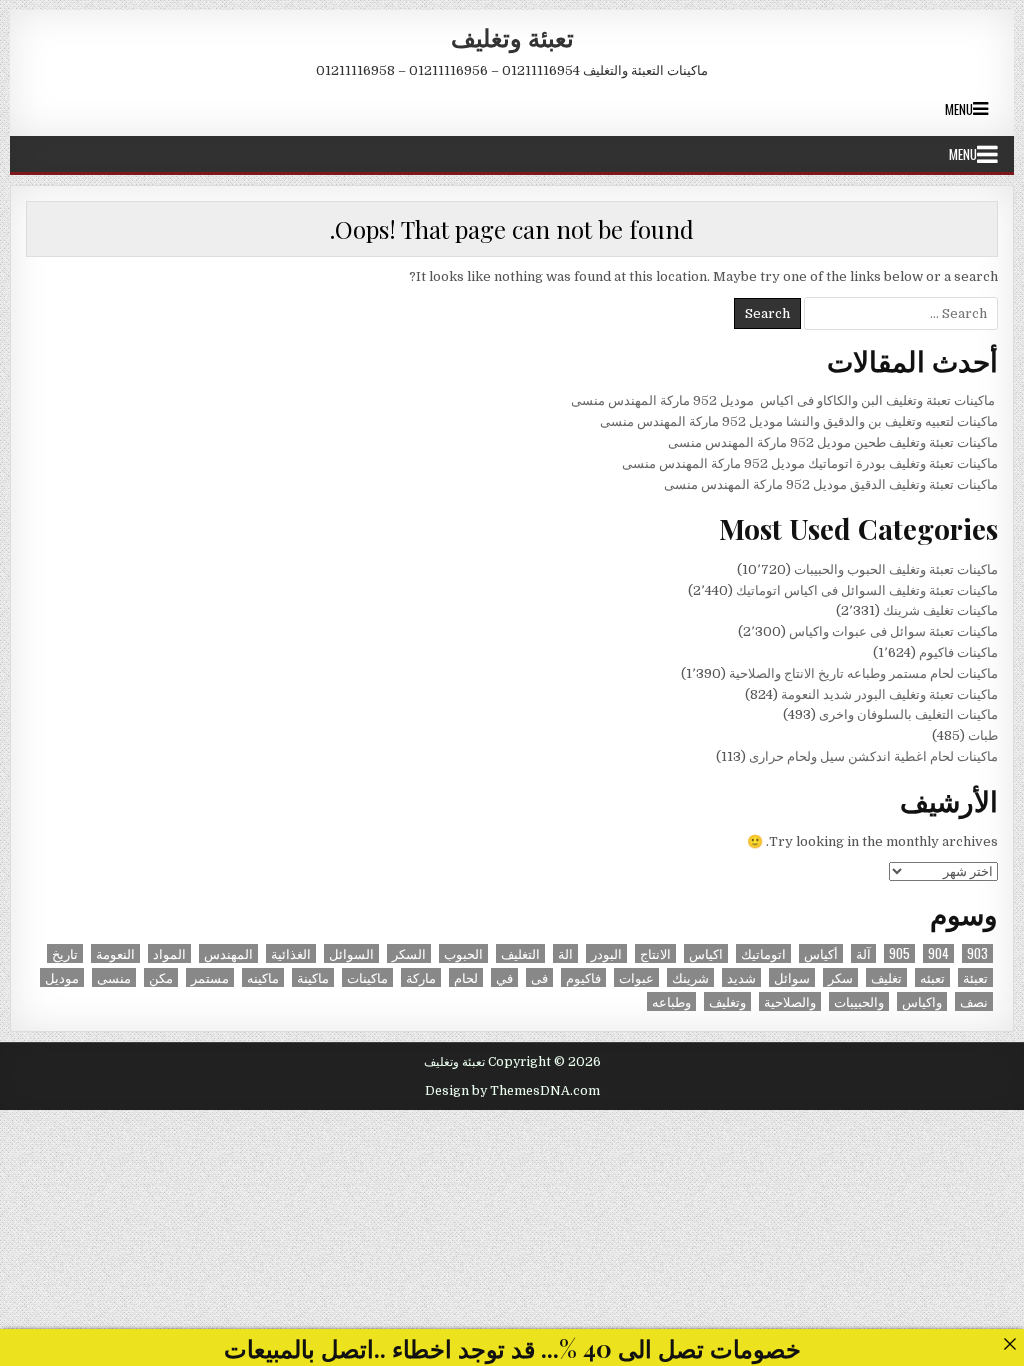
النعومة (115, 953)
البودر (606, 953)
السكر (409, 953)
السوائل (351, 953)
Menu (959, 109)
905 (899, 953)
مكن (161, 977)
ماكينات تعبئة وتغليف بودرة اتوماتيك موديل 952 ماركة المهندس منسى (810, 463)
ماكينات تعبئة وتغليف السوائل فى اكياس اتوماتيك (867, 590)
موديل (62, 977)
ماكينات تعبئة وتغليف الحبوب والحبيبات (896, 569)
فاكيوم (583, 977)
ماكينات (367, 977)
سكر (840, 977)
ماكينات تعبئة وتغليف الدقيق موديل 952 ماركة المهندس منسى (831, 484)
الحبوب (463, 953)
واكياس (922, 1001)
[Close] (1009, 1343)
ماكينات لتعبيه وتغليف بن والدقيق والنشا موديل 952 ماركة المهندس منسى (799, 421)
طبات (983, 735)
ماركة (421, 977)
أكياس (821, 953)
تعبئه (932, 977)
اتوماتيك (763, 953)
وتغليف (727, 1001)
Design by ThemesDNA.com (512, 1091)
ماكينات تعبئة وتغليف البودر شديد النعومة (889, 694)
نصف (974, 1001)
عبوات (636, 977)
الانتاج (655, 953)
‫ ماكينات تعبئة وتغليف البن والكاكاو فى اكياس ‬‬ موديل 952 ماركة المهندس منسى (784, 400)
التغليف (520, 953)
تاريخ (65, 953)
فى (539, 977)
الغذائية (291, 953)
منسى (114, 977)
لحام (466, 977)
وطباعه (671, 1001)
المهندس (228, 953)
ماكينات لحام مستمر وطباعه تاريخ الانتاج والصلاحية (863, 673)
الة (565, 953)
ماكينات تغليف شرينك (940, 610)
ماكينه (263, 977)
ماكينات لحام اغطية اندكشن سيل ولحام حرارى (873, 756)
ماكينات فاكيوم (958, 652)
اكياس (706, 953)
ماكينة (313, 977)
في (504, 977)
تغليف (886, 977)
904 (938, 953)
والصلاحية (790, 1001)
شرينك (690, 977)
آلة (863, 953)
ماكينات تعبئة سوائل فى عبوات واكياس (893, 631)
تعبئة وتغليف (512, 37)
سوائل (792, 977)
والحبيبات (859, 1001)
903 (977, 953)
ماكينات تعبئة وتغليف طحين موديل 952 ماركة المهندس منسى (833, 442)
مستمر (210, 977)
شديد (741, 977)
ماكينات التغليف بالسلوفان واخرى (908, 714)
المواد (169, 953)
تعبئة (975, 977)
